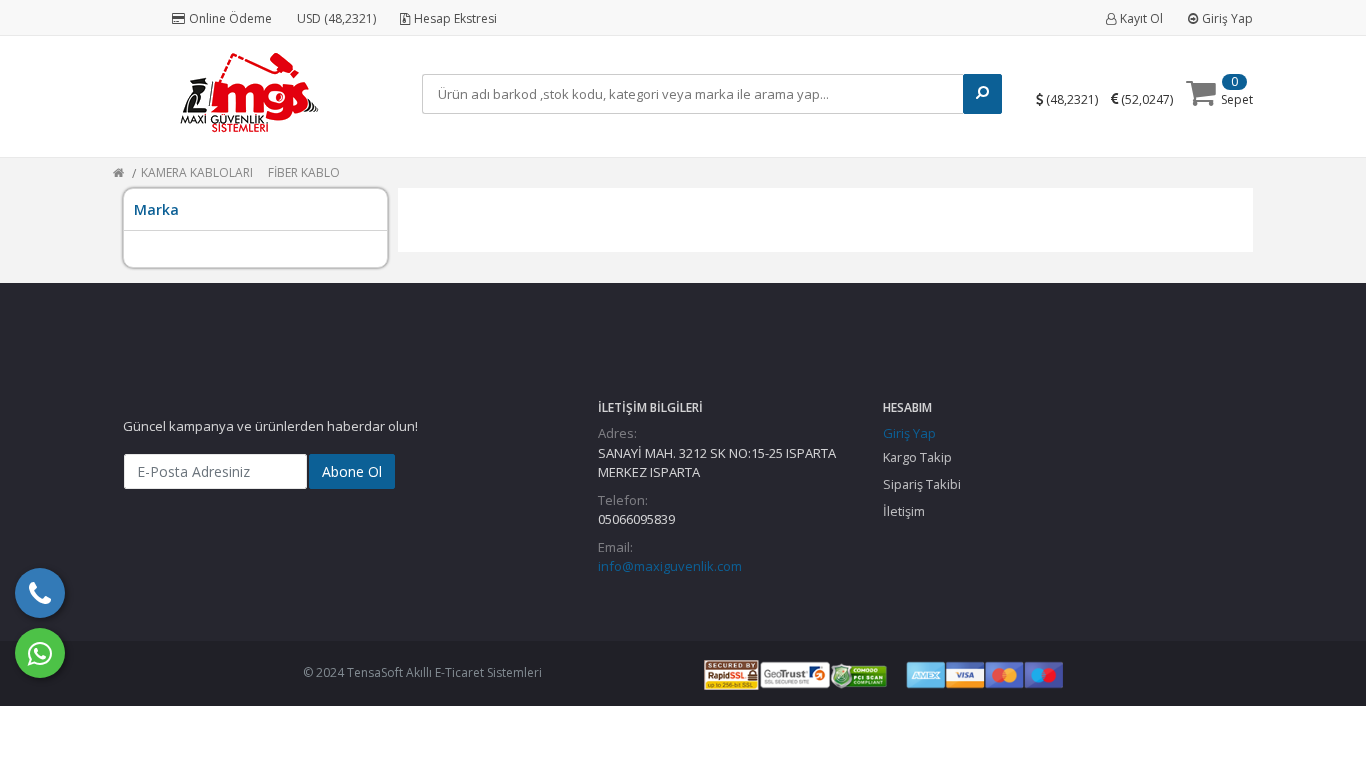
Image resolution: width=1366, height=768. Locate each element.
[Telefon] (40, 593)
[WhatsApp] (40, 653)
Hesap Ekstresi (455, 18)
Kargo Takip (917, 457)
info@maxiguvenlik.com (670, 566)
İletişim (904, 511)
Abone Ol (352, 471)
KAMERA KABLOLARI (197, 172)
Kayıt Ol (1141, 18)
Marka (156, 209)
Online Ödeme (230, 18)
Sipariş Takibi (922, 484)
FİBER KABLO (304, 172)
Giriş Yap (1227, 18)
